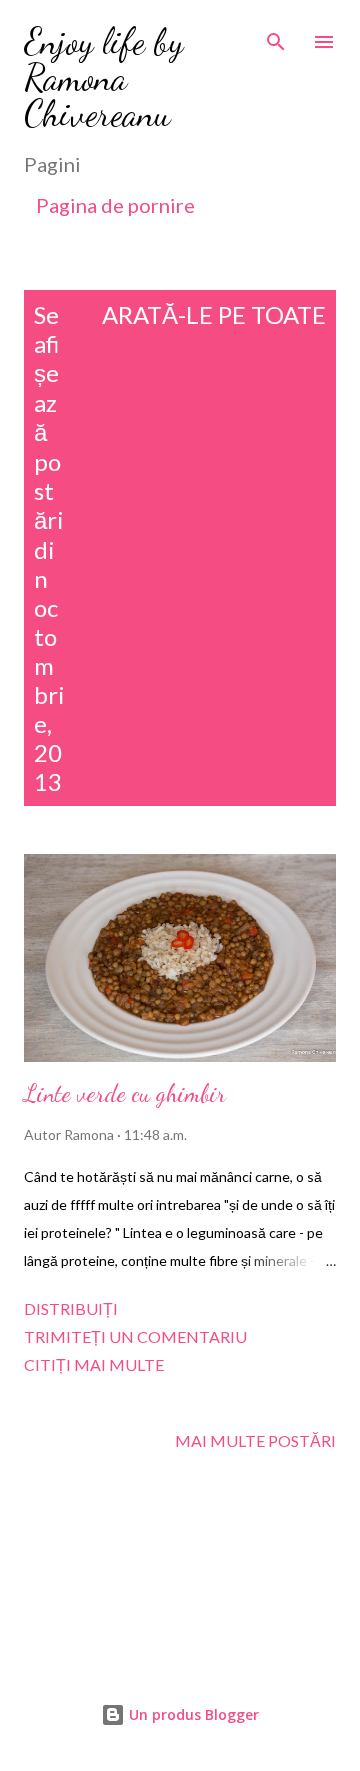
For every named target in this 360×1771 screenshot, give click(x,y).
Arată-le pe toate (214, 314)
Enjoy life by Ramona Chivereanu (103, 77)
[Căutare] (276, 36)
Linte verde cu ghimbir (125, 1093)
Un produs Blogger (192, 1714)
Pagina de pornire (115, 205)
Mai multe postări (255, 1440)
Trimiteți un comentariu (135, 1336)
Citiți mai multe (94, 1364)
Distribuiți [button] (71, 1308)
